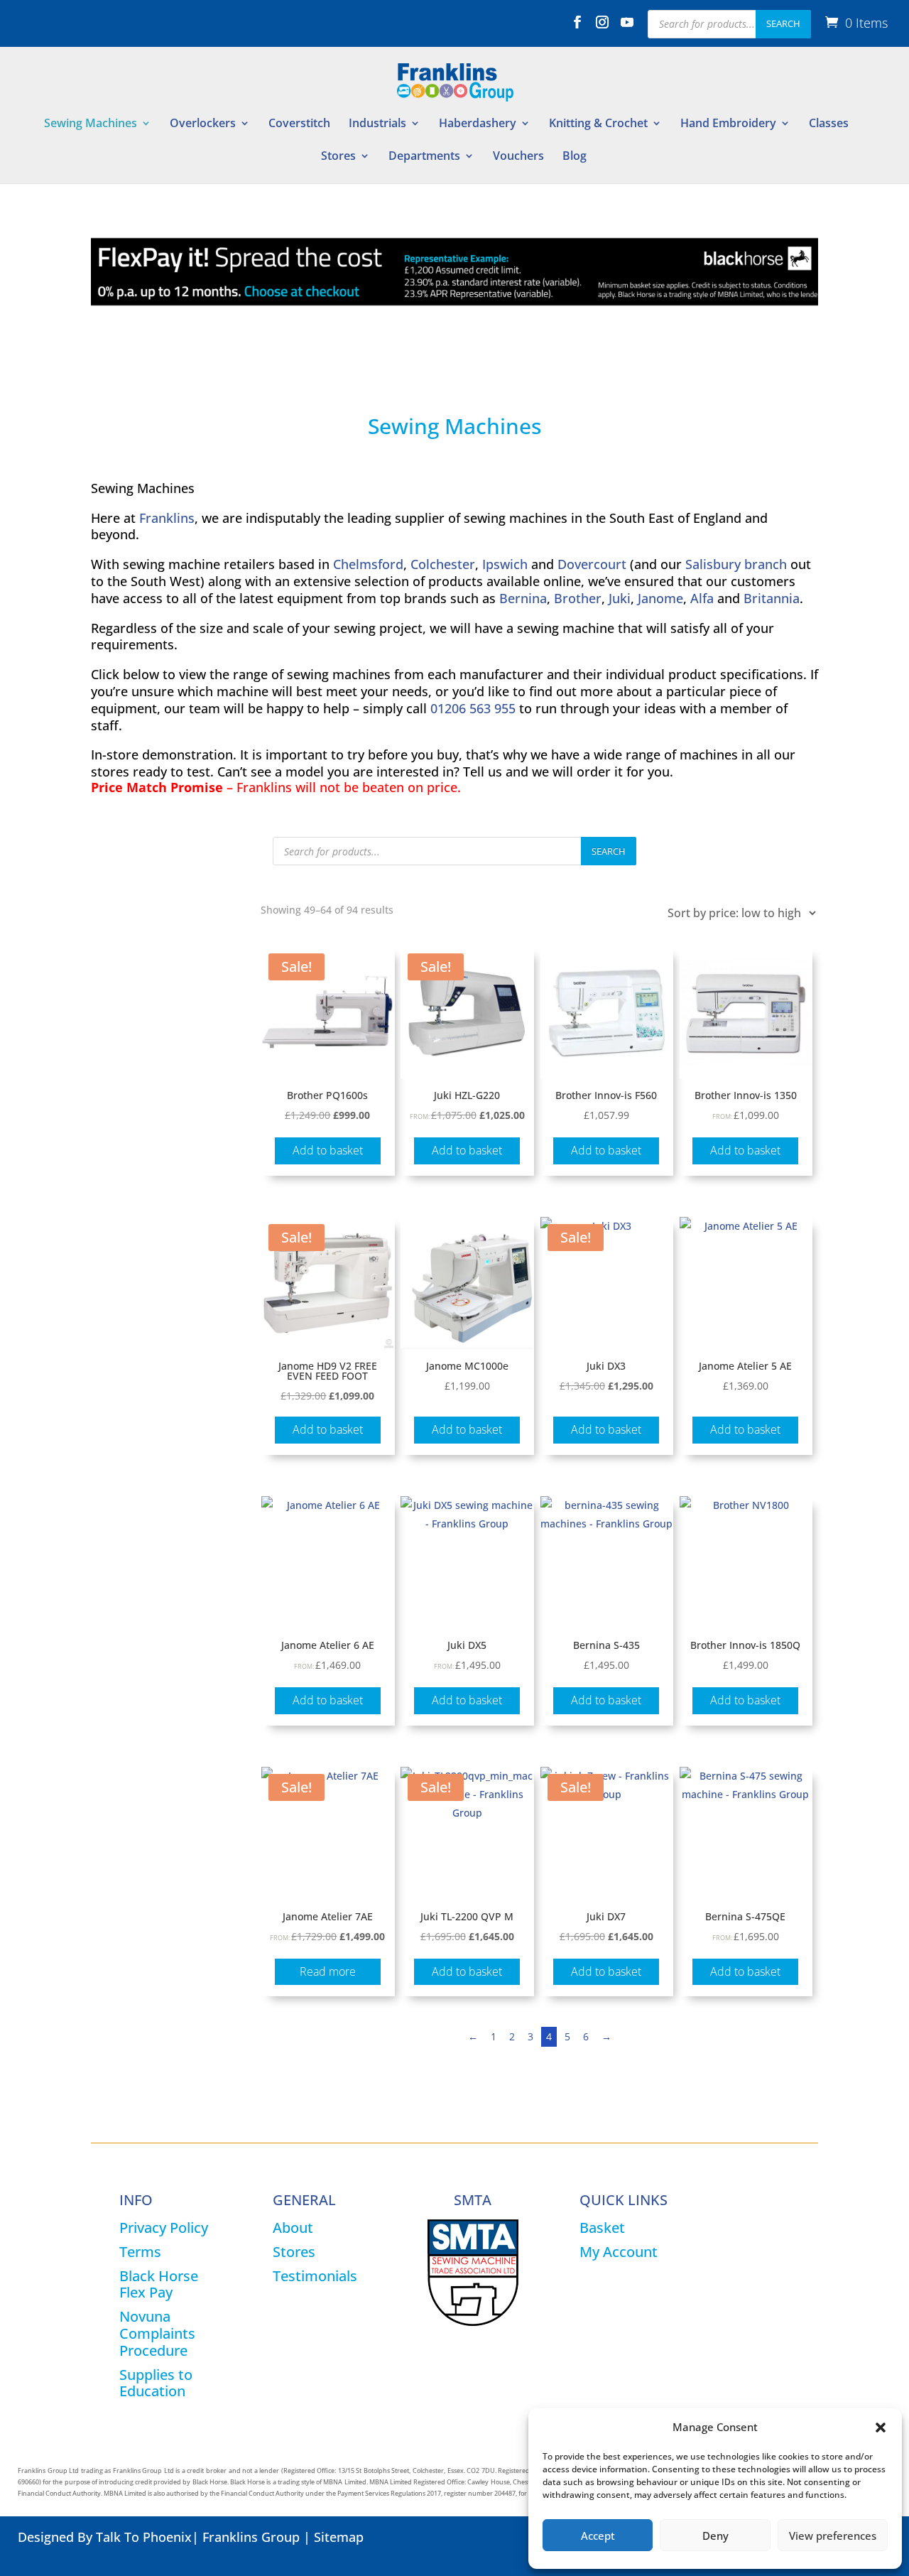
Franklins (167, 518)
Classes (829, 124)
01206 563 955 (473, 708)
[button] (881, 2428)
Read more (328, 1971)
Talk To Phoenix (144, 2537)
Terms (140, 2252)
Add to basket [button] (328, 1150)
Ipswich (505, 564)
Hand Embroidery (728, 124)
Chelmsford (368, 564)
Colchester (443, 564)
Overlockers (203, 124)
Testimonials (315, 2276)
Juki (620, 598)
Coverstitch (299, 124)
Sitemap (339, 2537)
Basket (602, 2228)
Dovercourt (592, 564)
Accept (598, 2536)
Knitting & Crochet (598, 124)
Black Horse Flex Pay (159, 2284)
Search (783, 23)
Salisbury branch (736, 564)
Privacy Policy (164, 2228)
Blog (575, 157)
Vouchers (518, 157)
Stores (338, 157)
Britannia (772, 598)
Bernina (523, 598)
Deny (715, 2536)
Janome (660, 598)
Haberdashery (478, 124)
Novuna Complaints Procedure (157, 2333)
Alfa (702, 598)
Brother (578, 598)
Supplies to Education (156, 2383)
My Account (619, 2252)
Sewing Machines (91, 124)
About (293, 2228)
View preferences (833, 2536)
